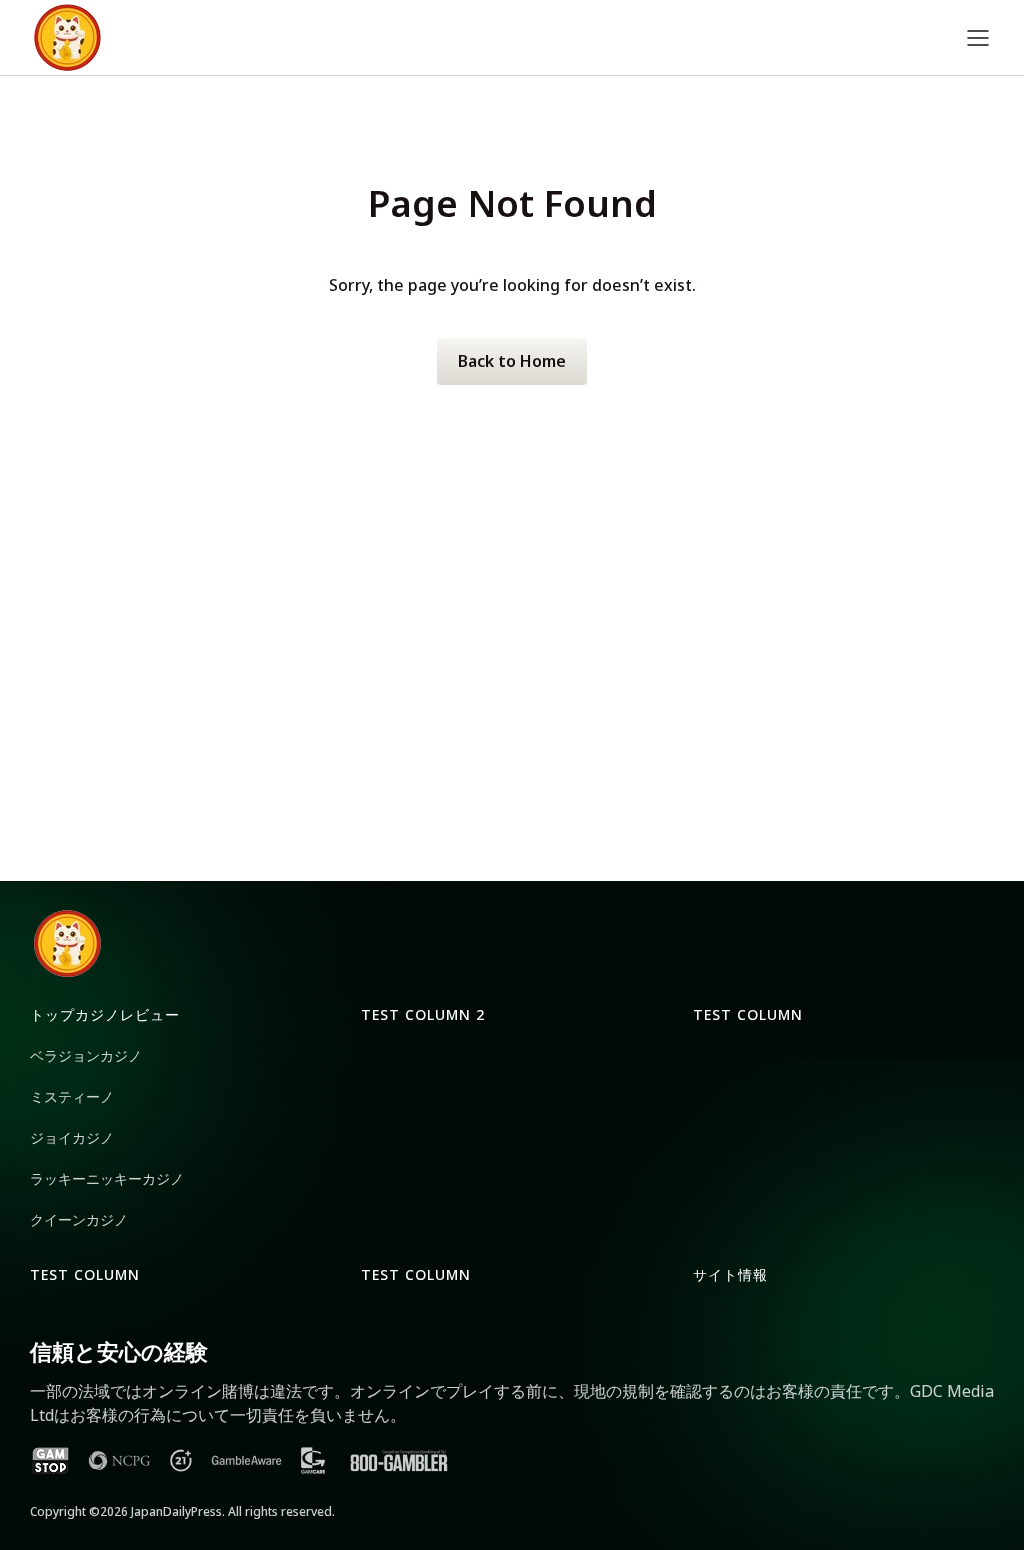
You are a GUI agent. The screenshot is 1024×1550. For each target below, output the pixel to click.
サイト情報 (730, 1274)
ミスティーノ (72, 1096)
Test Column (748, 1014)
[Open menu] (978, 37)
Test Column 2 (423, 1014)
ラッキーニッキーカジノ (107, 1178)
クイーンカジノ (79, 1219)
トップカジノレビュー (105, 1014)
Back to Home (512, 361)
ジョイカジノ (72, 1137)
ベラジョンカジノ (86, 1055)
